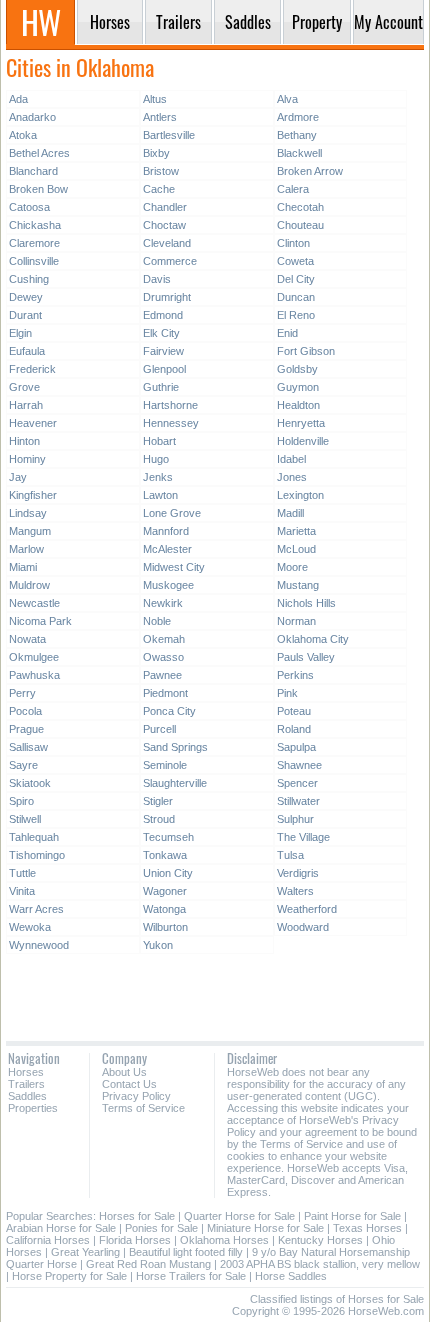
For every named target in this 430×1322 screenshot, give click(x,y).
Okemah (164, 639)
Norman (296, 621)
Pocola (25, 711)
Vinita (22, 891)
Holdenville (303, 441)
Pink (287, 693)
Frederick (32, 369)
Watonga (164, 909)
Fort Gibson (306, 351)
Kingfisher (33, 495)
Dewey (26, 297)
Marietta (296, 531)
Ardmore (298, 117)
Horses (26, 1072)
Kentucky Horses (320, 1240)
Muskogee (168, 585)
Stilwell (25, 819)
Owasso (163, 657)
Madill (290, 513)
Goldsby (297, 369)
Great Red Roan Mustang (148, 1264)
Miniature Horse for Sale (265, 1228)
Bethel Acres (39, 153)
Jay (18, 477)
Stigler (158, 801)
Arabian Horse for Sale (61, 1228)
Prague (26, 729)
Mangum (30, 531)
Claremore (34, 243)
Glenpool (164, 369)
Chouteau (300, 225)
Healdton (298, 405)
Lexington (300, 495)
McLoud (296, 549)
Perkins (295, 675)
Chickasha (35, 225)
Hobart (159, 441)
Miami (23, 567)
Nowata (27, 639)
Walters (295, 891)
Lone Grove (172, 513)
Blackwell (299, 153)
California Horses (48, 1240)
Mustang (298, 585)
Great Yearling (85, 1252)
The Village (303, 837)
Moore (292, 567)
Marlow (26, 549)
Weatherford (307, 909)
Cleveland (167, 243)
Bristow (161, 171)
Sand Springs (175, 747)
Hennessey (171, 423)
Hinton (24, 441)
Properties (33, 1108)
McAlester (167, 549)
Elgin (20, 333)
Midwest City (174, 567)
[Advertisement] (215, 990)
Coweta (295, 261)
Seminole (165, 765)
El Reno (296, 315)
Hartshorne (170, 405)
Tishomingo (37, 855)
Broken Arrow (310, 171)
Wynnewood (39, 945)
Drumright (167, 297)
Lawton (160, 495)
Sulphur (295, 819)
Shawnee (299, 765)
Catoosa (29, 207)
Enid (287, 333)
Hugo (156, 459)
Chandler (165, 207)
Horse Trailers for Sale (191, 1276)
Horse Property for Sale (69, 1276)
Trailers (26, 1084)
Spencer (297, 783)
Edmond (163, 315)
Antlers (160, 117)
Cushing (29, 279)
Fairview (163, 351)
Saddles (27, 1096)
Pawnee (162, 675)
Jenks (158, 477)
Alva (287, 99)
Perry (22, 693)
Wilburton (165, 927)
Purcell (159, 729)
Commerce (170, 261)
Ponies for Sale (161, 1228)
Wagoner (165, 891)
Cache (159, 189)
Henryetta (301, 423)
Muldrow (29, 585)
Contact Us (129, 1084)
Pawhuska (34, 675)
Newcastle (34, 603)
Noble (157, 621)
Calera (293, 189)
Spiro (21, 801)
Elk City (161, 333)
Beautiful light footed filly (186, 1252)
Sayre (23, 765)
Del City (296, 279)
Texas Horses (367, 1228)
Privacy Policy (136, 1096)
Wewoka (30, 927)
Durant (25, 315)
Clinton (293, 243)
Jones (292, 477)
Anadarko (32, 117)
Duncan (296, 297)
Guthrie (161, 387)
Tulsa (290, 855)
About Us (124, 1072)
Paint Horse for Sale (352, 1216)
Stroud (159, 819)
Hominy (27, 459)
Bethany (297, 135)
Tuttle (22, 873)
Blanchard (33, 171)
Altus (155, 99)
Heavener (33, 423)
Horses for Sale (137, 1216)
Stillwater (298, 801)
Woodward (303, 927)
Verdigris (298, 873)
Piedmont (165, 693)
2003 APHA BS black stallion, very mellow (320, 1264)
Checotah (300, 207)
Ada (18, 99)
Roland (294, 729)
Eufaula (27, 351)
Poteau (294, 711)
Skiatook (30, 783)
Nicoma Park (40, 621)
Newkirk (163, 603)
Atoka (23, 135)
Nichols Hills (306, 603)
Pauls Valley (306, 657)
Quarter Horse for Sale (239, 1216)
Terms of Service (143, 1108)
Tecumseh (168, 837)
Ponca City (169, 711)
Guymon (298, 387)
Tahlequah (34, 837)
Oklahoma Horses (224, 1240)
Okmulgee (34, 657)
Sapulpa (296, 747)
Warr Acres (36, 909)
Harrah (26, 405)
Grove (24, 387)
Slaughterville (175, 783)
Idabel (291, 459)
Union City (168, 873)
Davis (157, 279)
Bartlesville (169, 135)
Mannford (166, 531)
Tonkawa (165, 855)
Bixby (156, 153)
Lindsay (28, 513)
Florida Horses (135, 1240)
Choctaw (164, 225)
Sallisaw (28, 747)
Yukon (158, 945)
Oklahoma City (313, 639)
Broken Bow (38, 189)
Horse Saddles (291, 1276)
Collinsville (34, 261)
